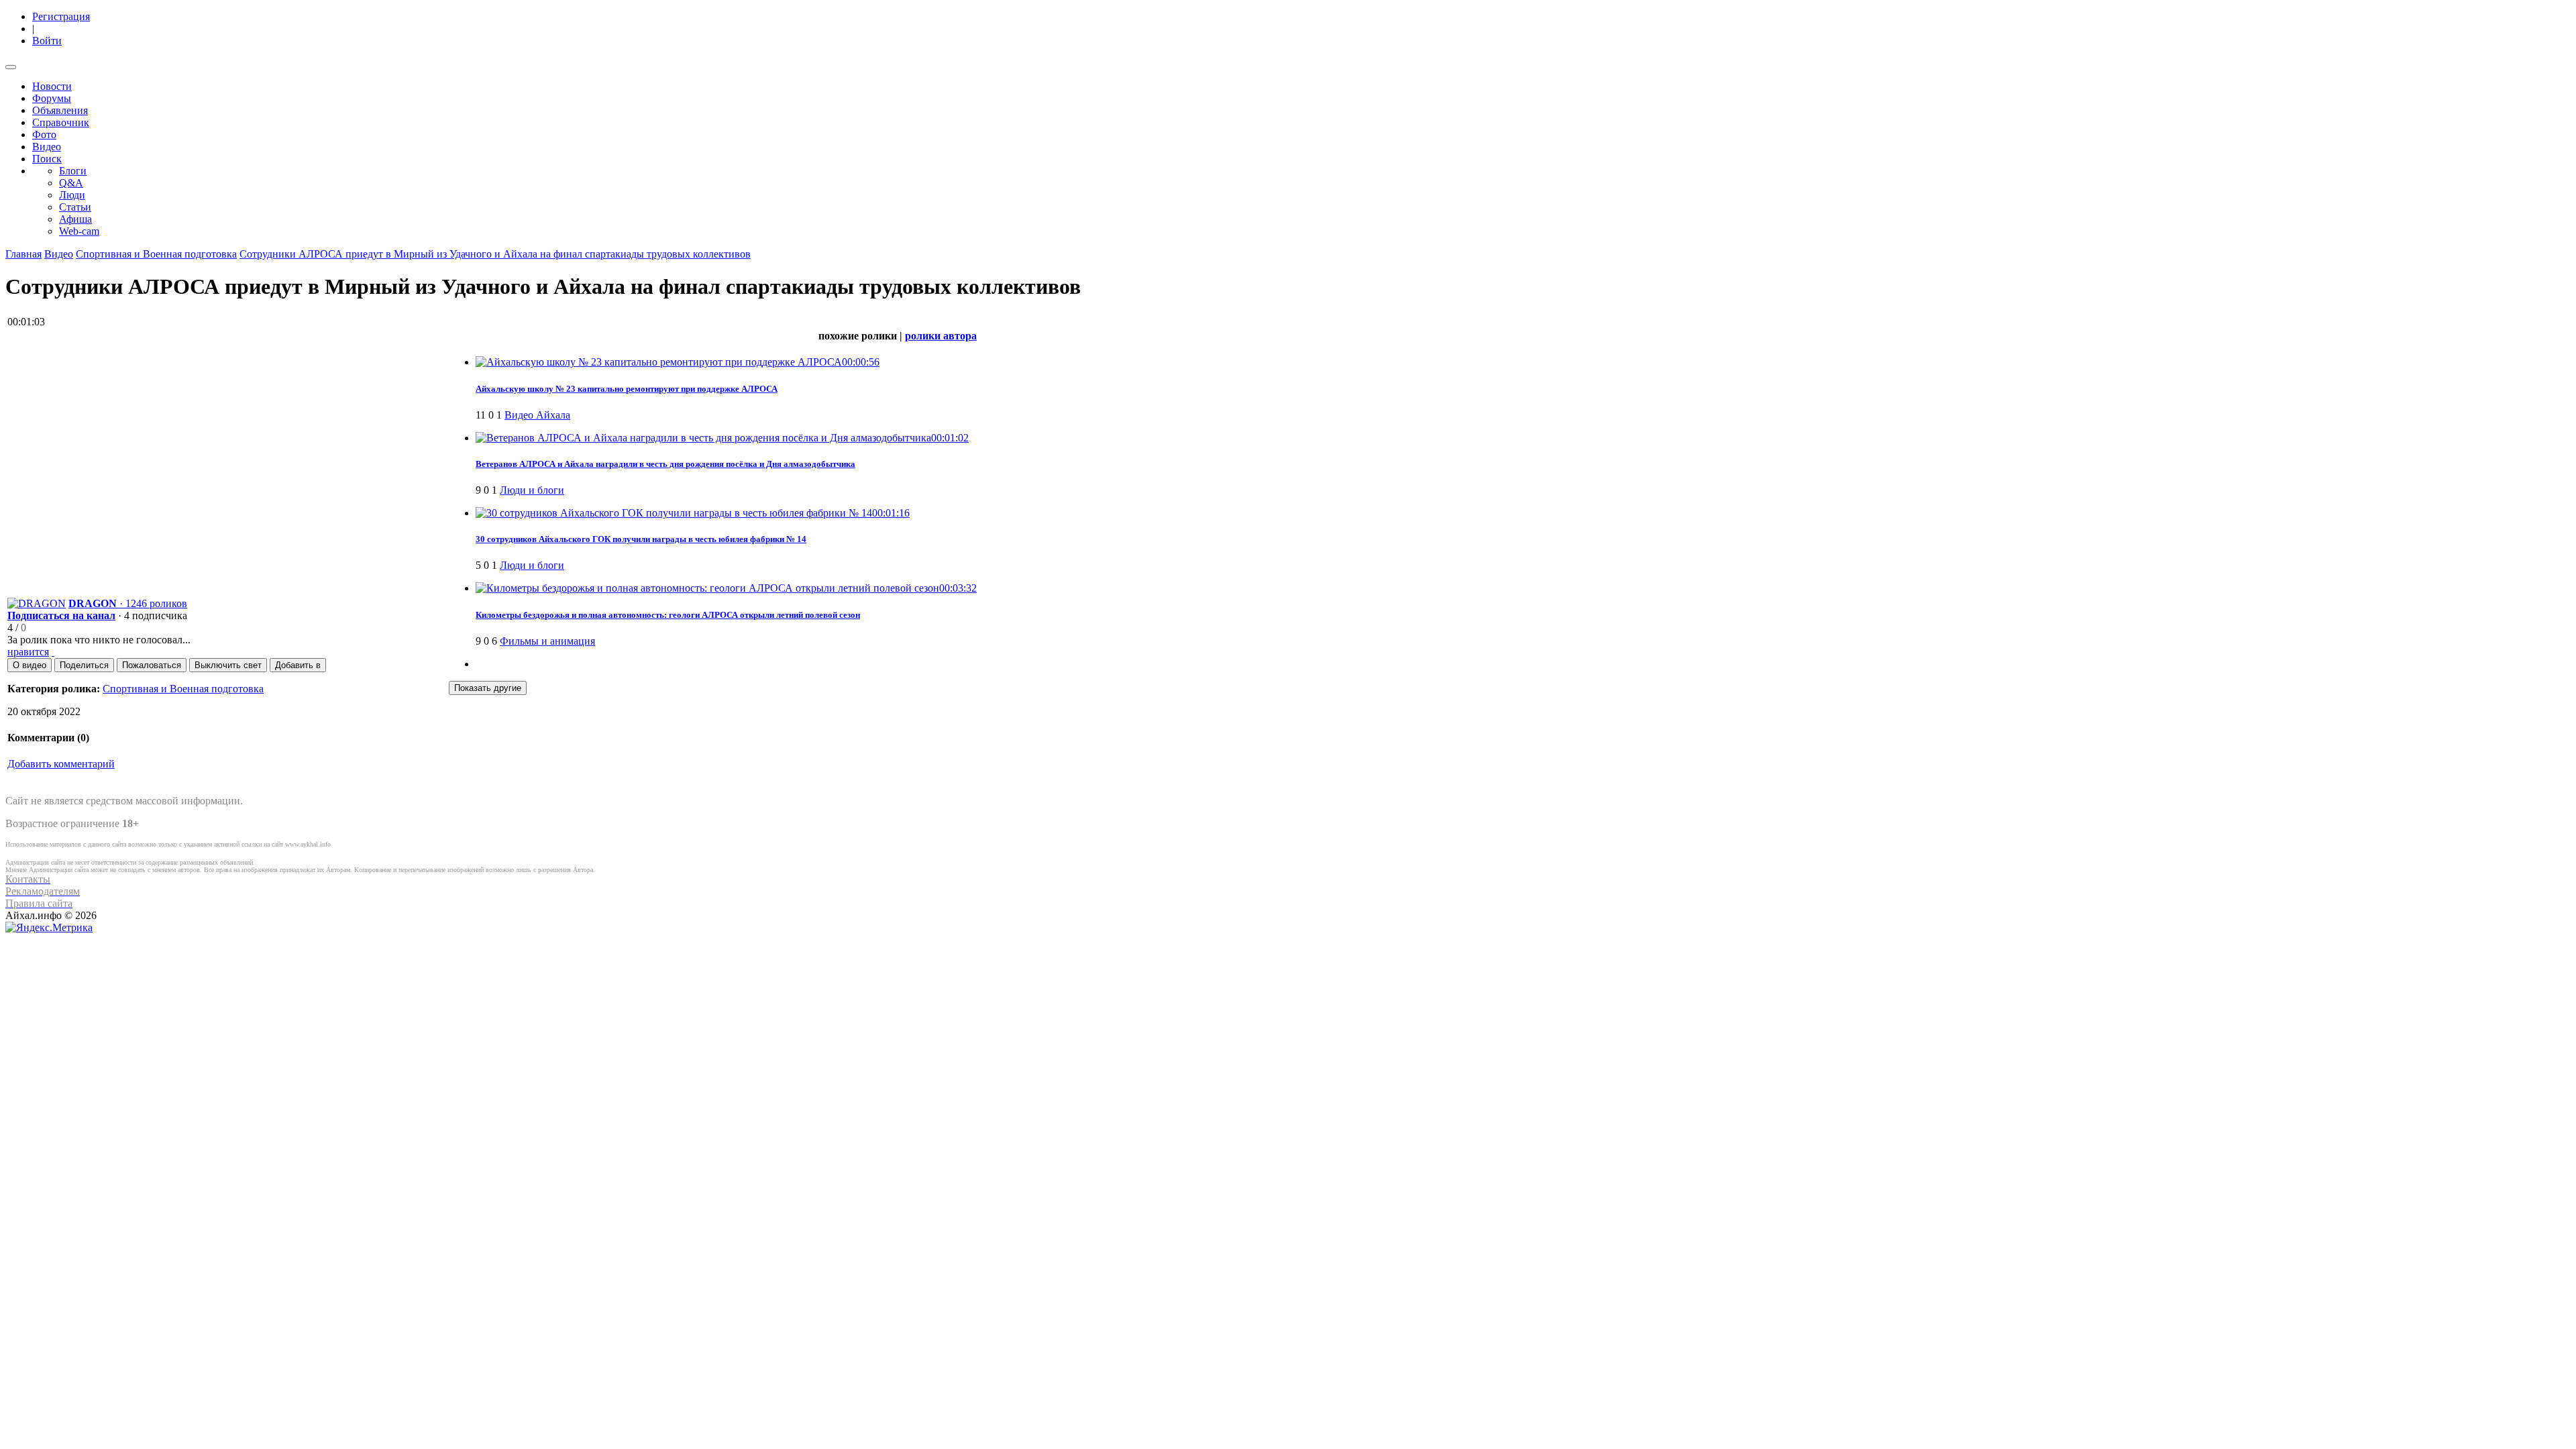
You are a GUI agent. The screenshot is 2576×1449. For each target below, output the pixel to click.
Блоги (73, 171)
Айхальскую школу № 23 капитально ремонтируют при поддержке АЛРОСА (627, 389)
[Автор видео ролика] (37, 603)
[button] (30, 665)
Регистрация (61, 16)
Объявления (60, 110)
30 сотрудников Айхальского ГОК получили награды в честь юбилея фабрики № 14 (641, 539)
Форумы (52, 98)
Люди (72, 195)
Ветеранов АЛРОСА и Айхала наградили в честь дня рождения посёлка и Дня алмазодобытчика (665, 464)
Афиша (75, 219)
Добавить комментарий (61, 764)
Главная (23, 254)
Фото (44, 135)
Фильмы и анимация (547, 641)
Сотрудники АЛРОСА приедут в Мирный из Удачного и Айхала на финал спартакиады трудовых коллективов (495, 254)
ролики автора (941, 336)
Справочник (61, 122)
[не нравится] (53, 652)
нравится (28, 652)
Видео (47, 147)
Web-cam (79, 231)
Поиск (47, 159)
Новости (52, 86)
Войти (47, 41)
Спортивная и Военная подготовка (156, 254)
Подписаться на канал (61, 615)
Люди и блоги (532, 490)
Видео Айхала (537, 415)
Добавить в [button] (298, 665)
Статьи (75, 207)
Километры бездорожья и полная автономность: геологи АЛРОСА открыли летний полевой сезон (668, 615)
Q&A (71, 183)
